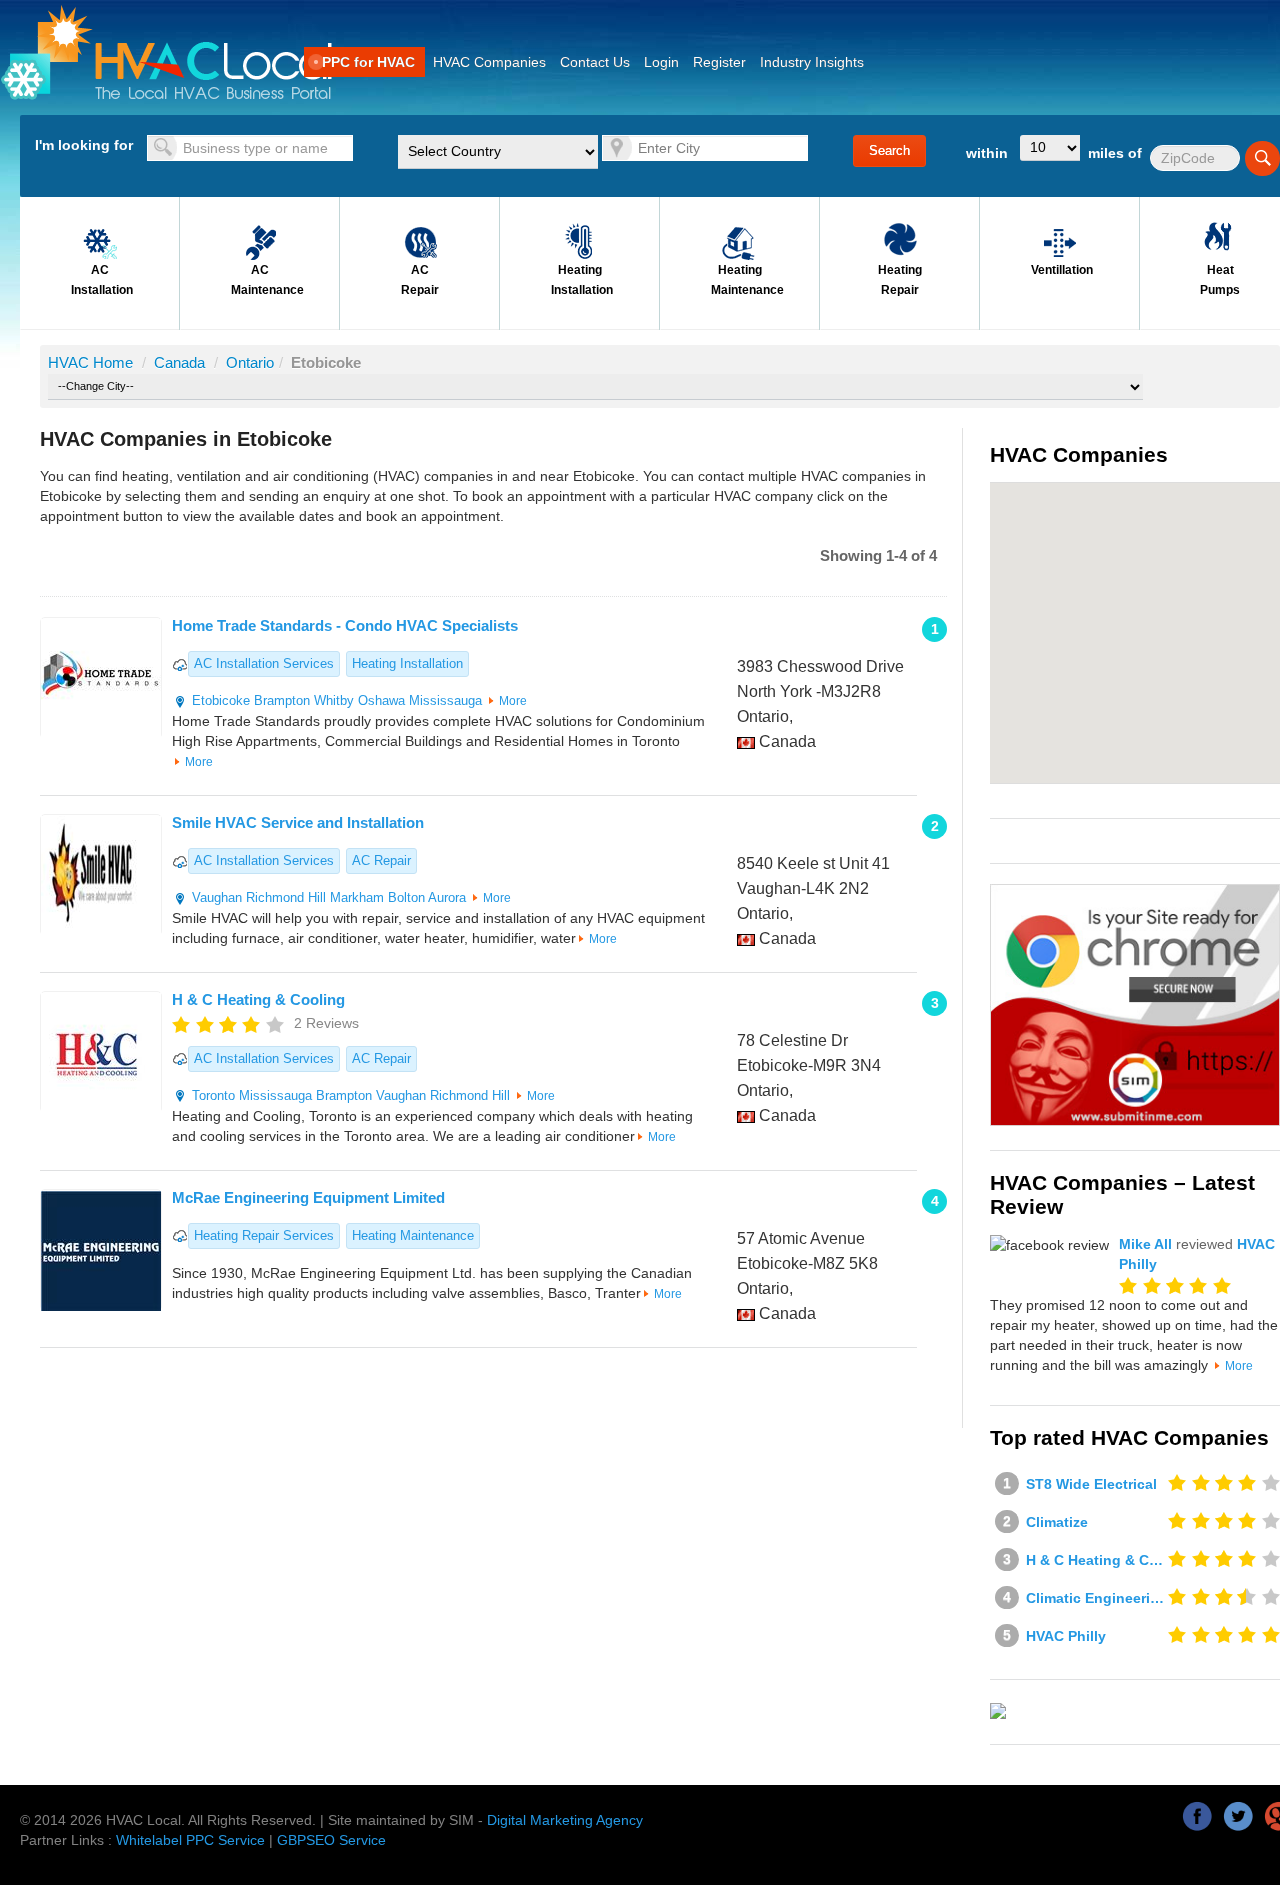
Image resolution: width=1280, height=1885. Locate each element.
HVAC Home (90, 362)
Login (661, 62)
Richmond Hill (286, 897)
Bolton (406, 897)
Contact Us (595, 62)
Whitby (334, 700)
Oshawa (381, 700)
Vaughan (217, 897)
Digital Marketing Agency (565, 1820)
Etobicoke (223, 700)
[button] (1163, 551)
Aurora (447, 897)
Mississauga (445, 700)
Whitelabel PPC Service (190, 1840)
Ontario (250, 362)
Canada (181, 362)
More (513, 701)
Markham (357, 897)
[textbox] (250, 148)
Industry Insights (812, 62)
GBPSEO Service (331, 1840)
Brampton (282, 700)
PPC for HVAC (368, 62)
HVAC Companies (489, 62)
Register (719, 62)
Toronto (213, 1095)
